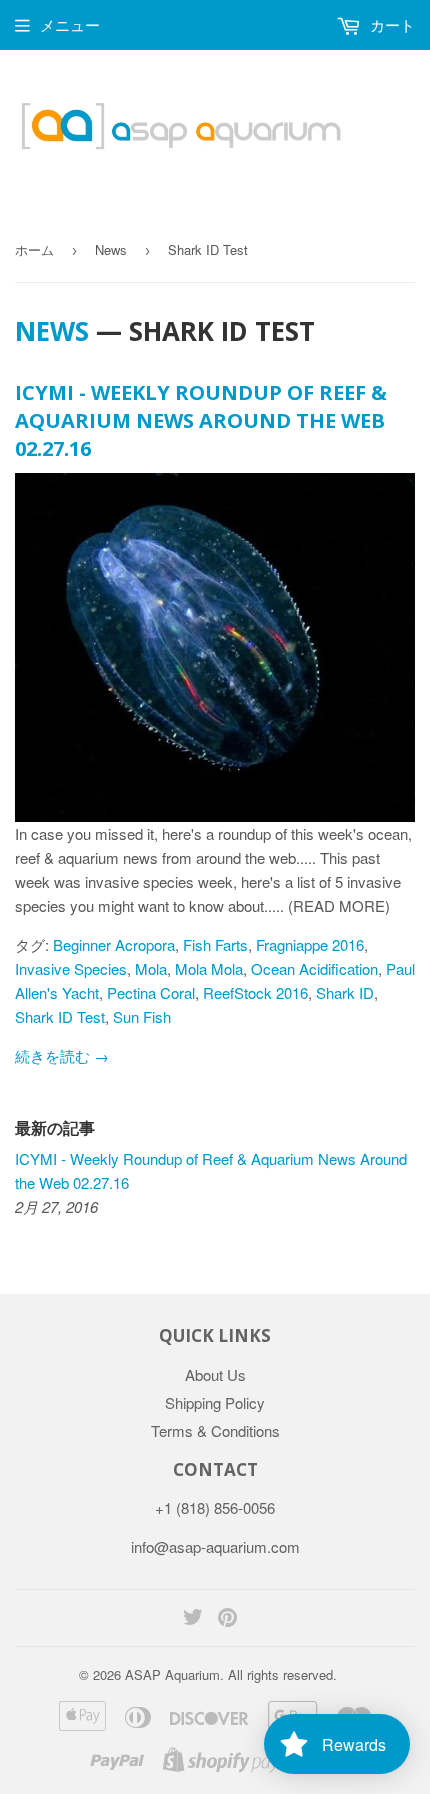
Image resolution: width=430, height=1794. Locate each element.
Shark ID (345, 992)
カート (390, 24)
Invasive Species (71, 968)
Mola (151, 968)
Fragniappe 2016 (310, 944)
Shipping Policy (215, 1402)
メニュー (70, 24)
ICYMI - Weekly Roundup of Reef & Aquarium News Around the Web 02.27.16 (201, 420)
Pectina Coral (151, 992)
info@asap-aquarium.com (215, 1546)
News (111, 249)
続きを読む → (62, 1055)
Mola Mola (209, 968)
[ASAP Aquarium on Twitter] (193, 1618)
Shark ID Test (60, 1016)
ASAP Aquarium (172, 1674)
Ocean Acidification (314, 968)
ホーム (34, 249)
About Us (215, 1374)
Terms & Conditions (215, 1430)
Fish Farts (215, 944)
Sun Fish (142, 1016)
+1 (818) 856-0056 (215, 1507)
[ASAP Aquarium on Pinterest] (227, 1618)
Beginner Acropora (114, 944)
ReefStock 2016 (255, 992)
